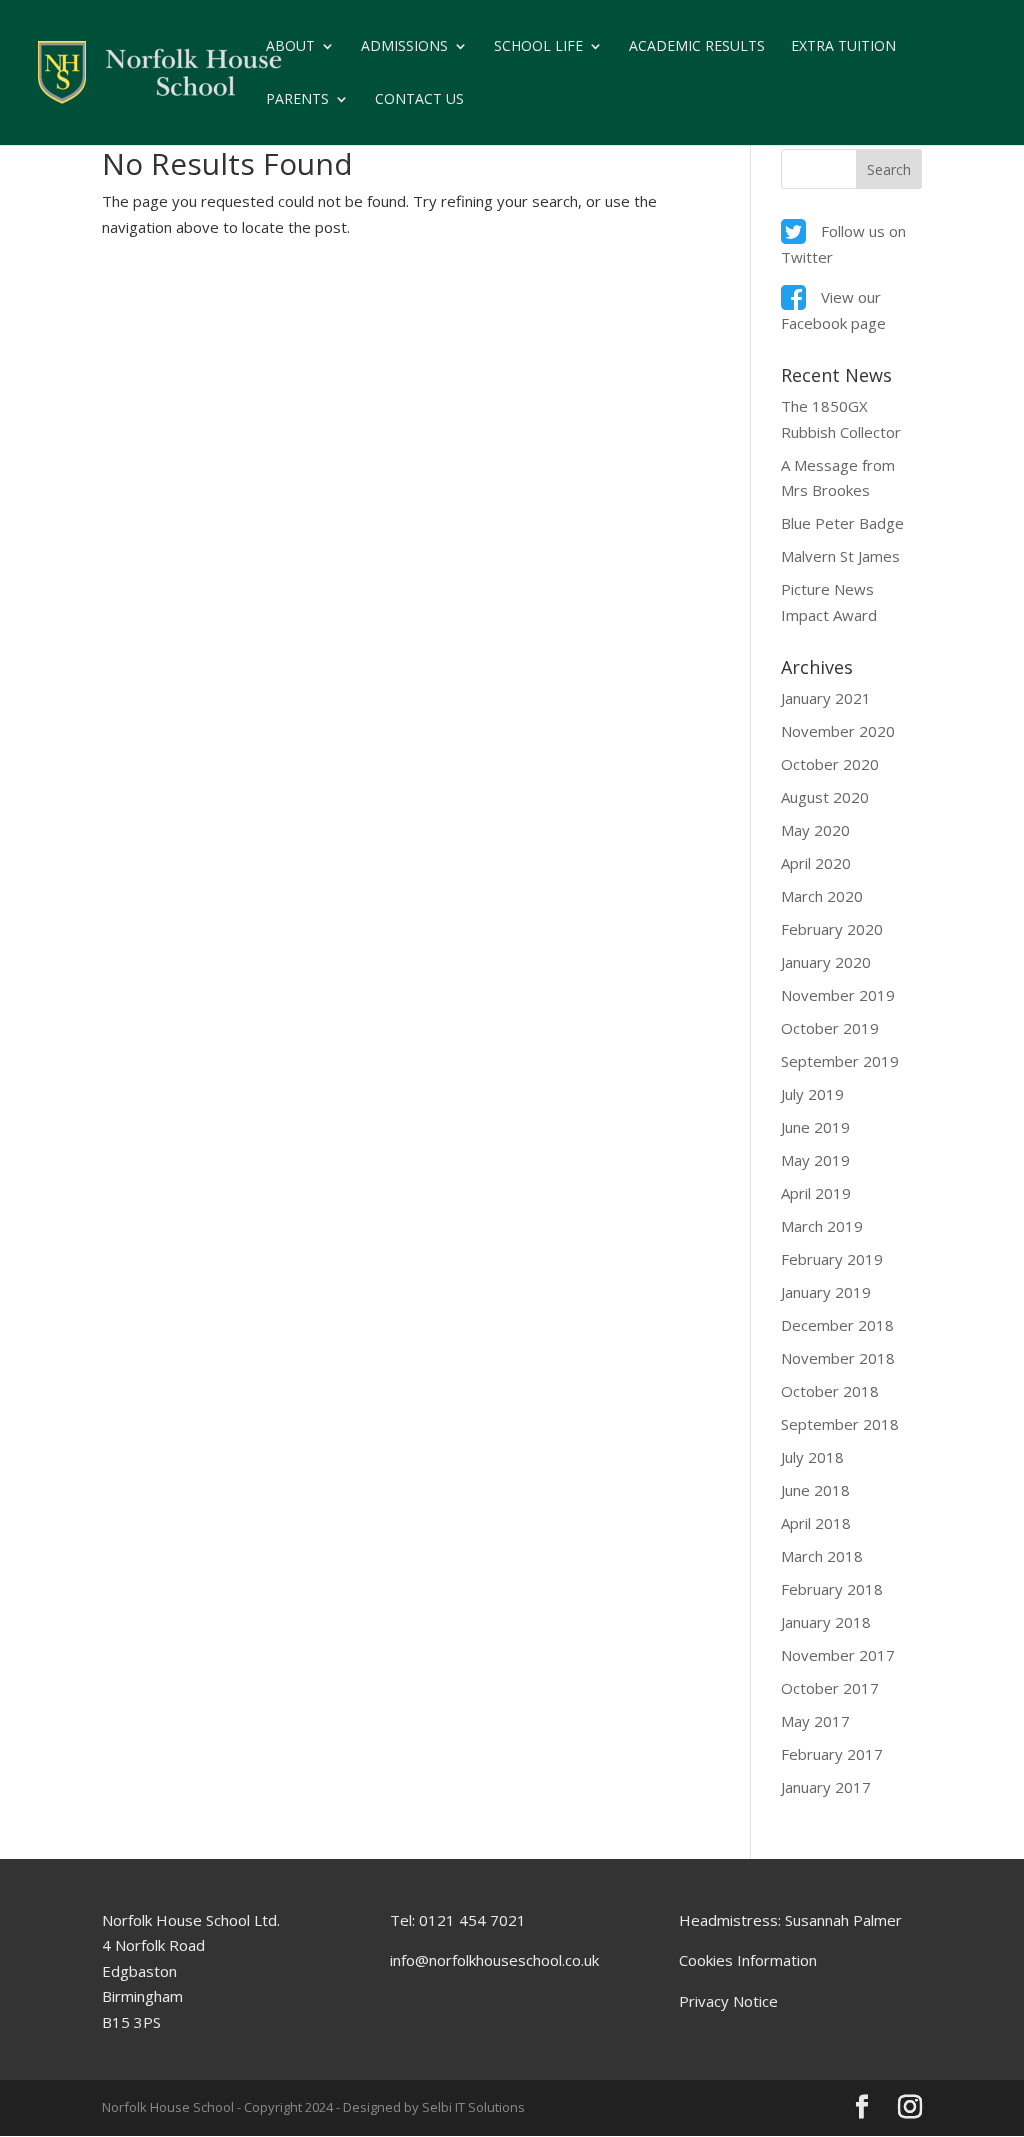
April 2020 (816, 863)
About (290, 47)
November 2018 (838, 1358)
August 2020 (825, 797)
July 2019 (812, 1094)
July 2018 (812, 1457)
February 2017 (832, 1754)
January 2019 (826, 1292)
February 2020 (832, 929)
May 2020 (815, 830)
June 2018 (815, 1490)
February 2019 (832, 1259)
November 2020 (838, 731)
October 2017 (830, 1688)
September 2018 (840, 1424)
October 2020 (830, 764)
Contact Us (419, 100)
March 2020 (822, 896)
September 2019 (840, 1061)
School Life (538, 47)
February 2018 (832, 1589)
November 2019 (838, 995)
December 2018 (837, 1325)
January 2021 (826, 698)
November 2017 (838, 1655)
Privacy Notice (728, 2001)
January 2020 (826, 962)
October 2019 (830, 1028)
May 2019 (815, 1160)
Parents (297, 100)
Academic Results (697, 47)
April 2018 (816, 1523)
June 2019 (815, 1127)
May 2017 (815, 1721)
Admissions (404, 47)
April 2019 (816, 1193)
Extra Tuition (843, 47)
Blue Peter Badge (842, 523)
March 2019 (822, 1226)
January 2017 (826, 1787)
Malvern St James (840, 556)
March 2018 (822, 1556)
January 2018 (826, 1622)
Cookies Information (748, 1960)
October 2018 (830, 1391)
